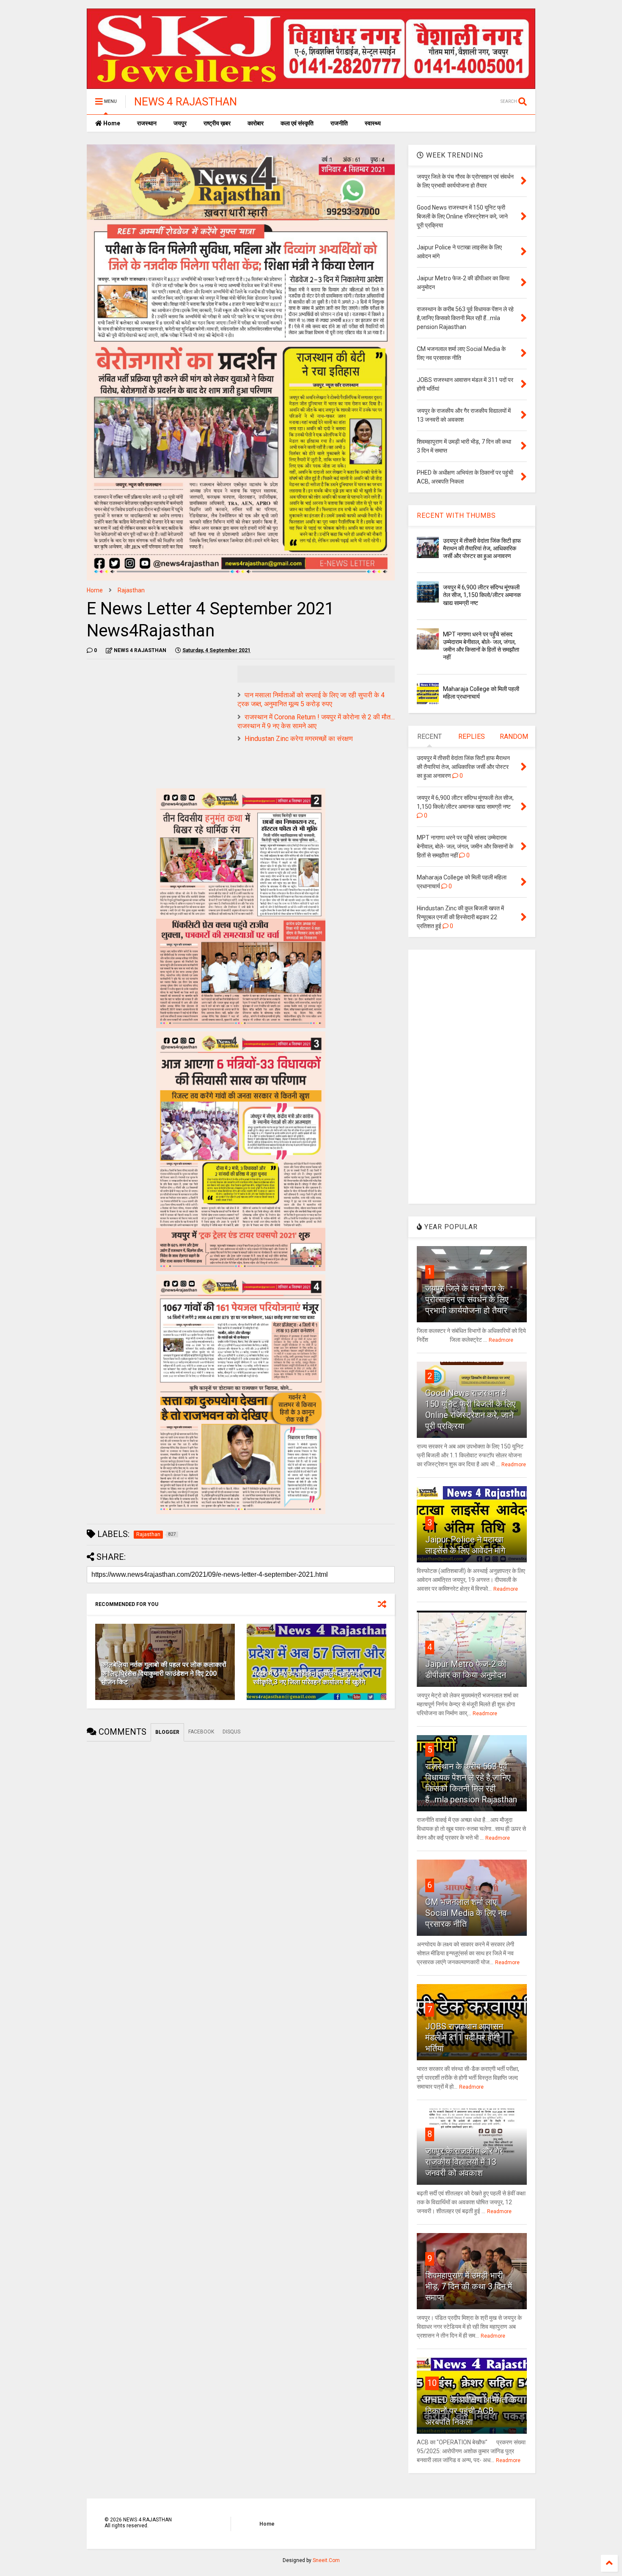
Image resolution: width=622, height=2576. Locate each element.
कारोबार (256, 123)
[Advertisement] (158, 725)
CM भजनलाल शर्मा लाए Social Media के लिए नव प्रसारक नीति (466, 1913)
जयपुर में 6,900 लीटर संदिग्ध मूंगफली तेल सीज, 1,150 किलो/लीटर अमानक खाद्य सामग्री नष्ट (482, 595)
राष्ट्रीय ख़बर (217, 123)
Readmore (501, 1340)
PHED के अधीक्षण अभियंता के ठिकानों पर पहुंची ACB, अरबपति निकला (471, 2411)
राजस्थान (147, 123)
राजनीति (339, 123)
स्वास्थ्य (373, 123)
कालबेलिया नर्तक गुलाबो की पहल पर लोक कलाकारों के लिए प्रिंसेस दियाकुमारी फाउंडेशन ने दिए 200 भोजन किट (164, 1674)
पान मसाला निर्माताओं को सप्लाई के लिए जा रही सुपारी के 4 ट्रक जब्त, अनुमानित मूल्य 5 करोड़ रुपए (311, 699)
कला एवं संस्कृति (297, 123)
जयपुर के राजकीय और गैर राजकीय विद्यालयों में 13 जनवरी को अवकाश (464, 2162)
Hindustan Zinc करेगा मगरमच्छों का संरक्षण (299, 739)
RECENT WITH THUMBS (456, 515)
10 (432, 2383)
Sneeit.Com (326, 2560)
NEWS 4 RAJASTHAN (186, 102)
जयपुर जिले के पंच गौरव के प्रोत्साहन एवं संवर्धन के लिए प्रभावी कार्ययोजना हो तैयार (467, 1299)
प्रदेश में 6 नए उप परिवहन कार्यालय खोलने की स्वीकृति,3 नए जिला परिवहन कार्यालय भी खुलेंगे (309, 1678)
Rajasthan (131, 590)
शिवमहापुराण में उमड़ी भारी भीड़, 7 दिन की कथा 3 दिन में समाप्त (469, 2286)
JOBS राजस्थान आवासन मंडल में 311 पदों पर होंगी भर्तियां (464, 2037)
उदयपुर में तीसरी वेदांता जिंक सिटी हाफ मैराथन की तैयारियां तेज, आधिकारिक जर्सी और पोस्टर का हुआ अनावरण (482, 548)
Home (111, 123)
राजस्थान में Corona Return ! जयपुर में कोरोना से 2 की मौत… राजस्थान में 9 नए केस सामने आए (316, 721)
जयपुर (180, 123)
